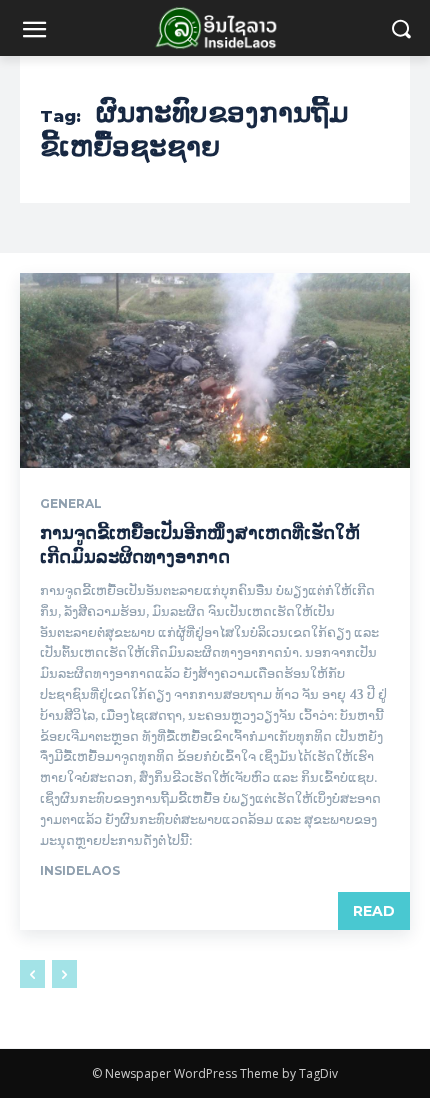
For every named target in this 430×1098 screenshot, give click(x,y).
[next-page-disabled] (64, 974)
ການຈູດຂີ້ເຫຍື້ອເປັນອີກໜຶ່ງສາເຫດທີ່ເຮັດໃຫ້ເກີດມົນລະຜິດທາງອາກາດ (200, 544)
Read (374, 911)
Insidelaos (80, 870)
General (71, 504)
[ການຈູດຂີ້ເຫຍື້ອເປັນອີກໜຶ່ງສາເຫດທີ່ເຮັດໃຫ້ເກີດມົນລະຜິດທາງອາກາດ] (215, 370)
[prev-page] (32, 974)
